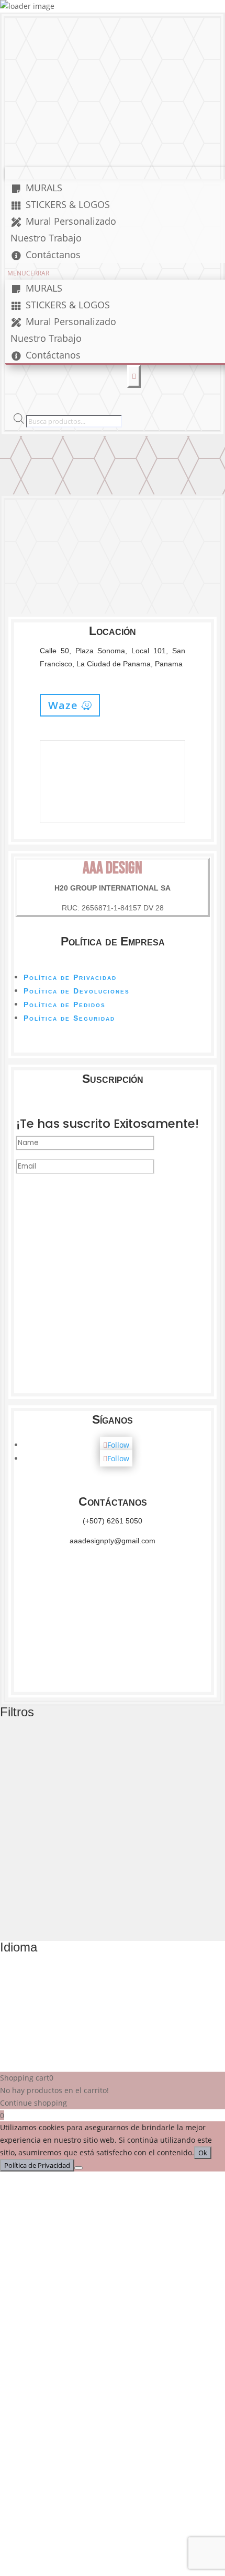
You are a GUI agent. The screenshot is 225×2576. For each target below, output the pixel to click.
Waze (63, 705)
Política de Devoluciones (77, 991)
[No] (78, 2168)
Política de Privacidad (70, 977)
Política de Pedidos (65, 1004)
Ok (203, 2153)
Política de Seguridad (69, 1018)
